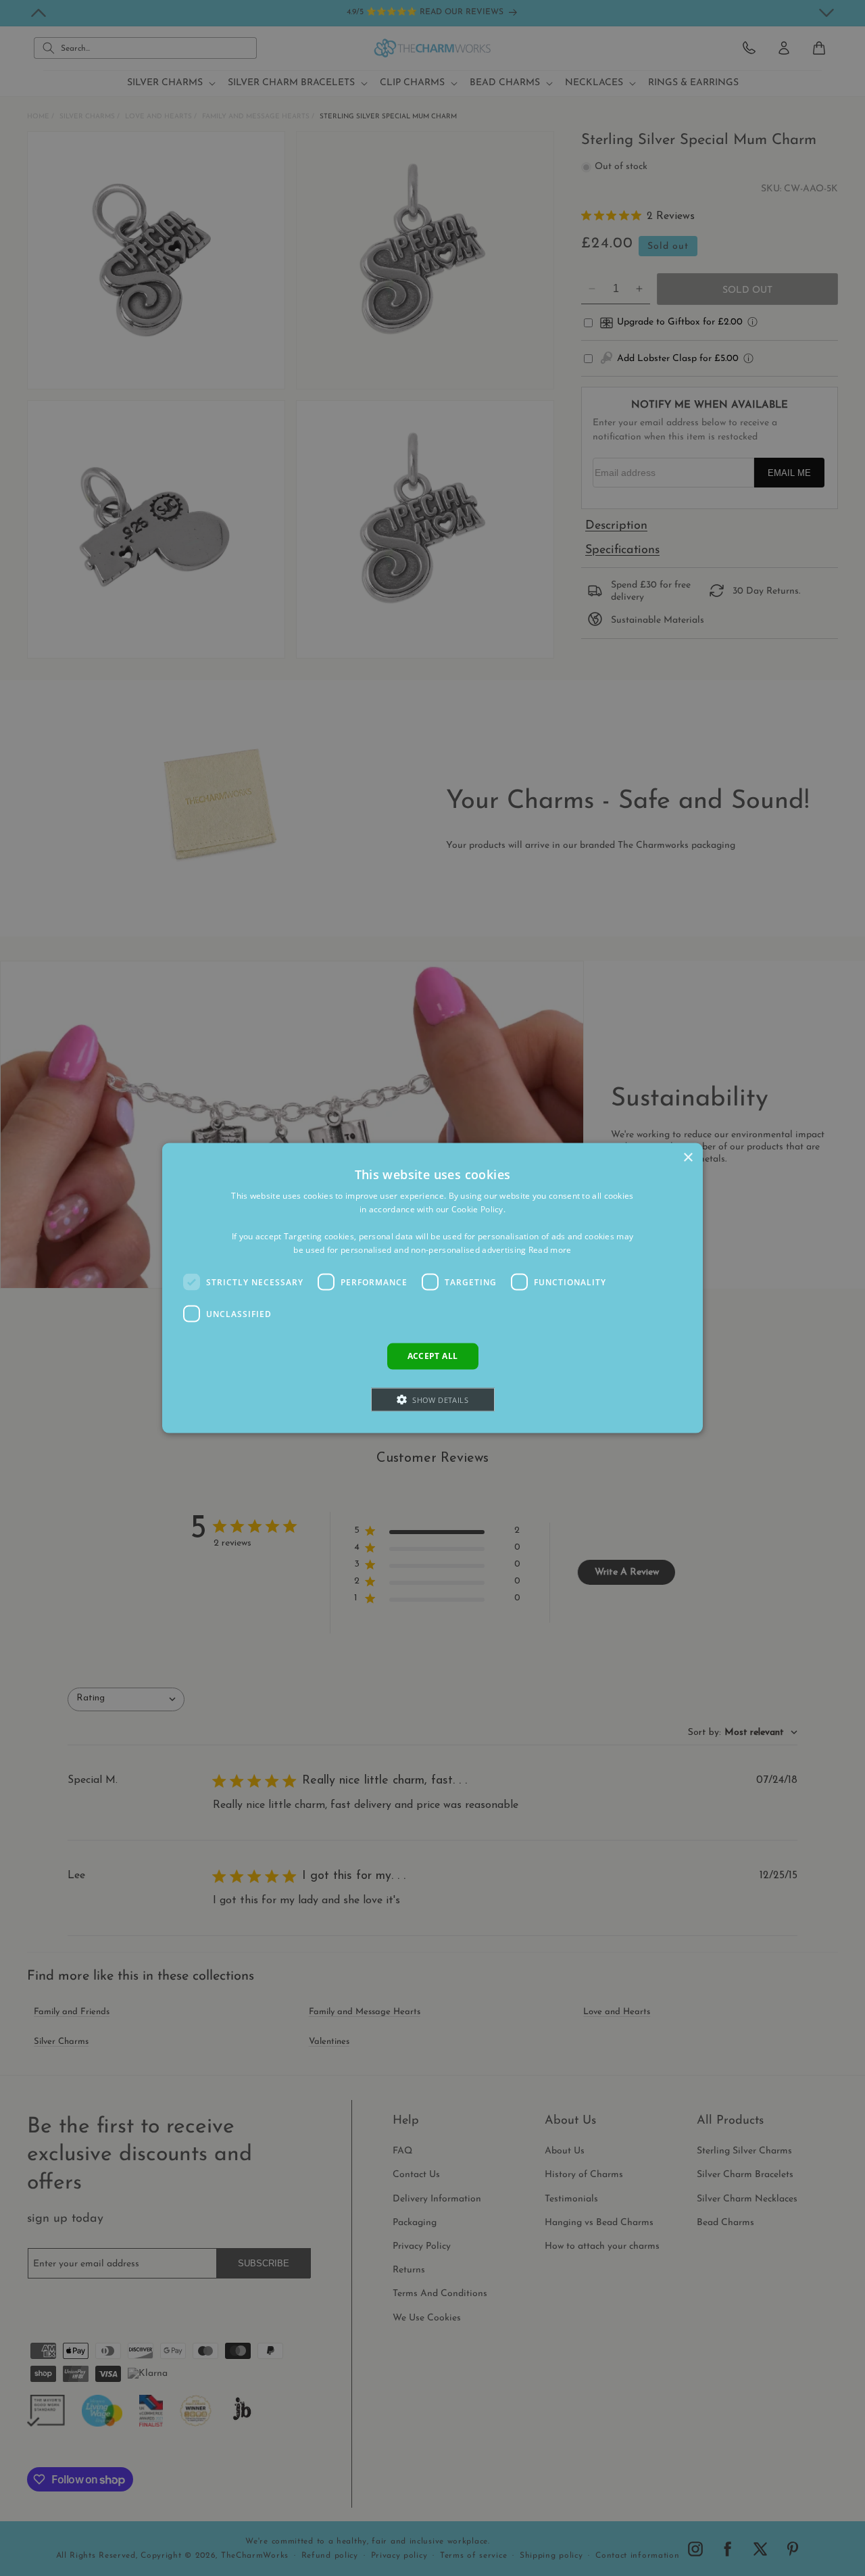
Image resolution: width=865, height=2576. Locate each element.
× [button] (688, 1158)
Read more (550, 1249)
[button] (433, 1399)
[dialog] (432, 1288)
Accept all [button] (433, 1356)
